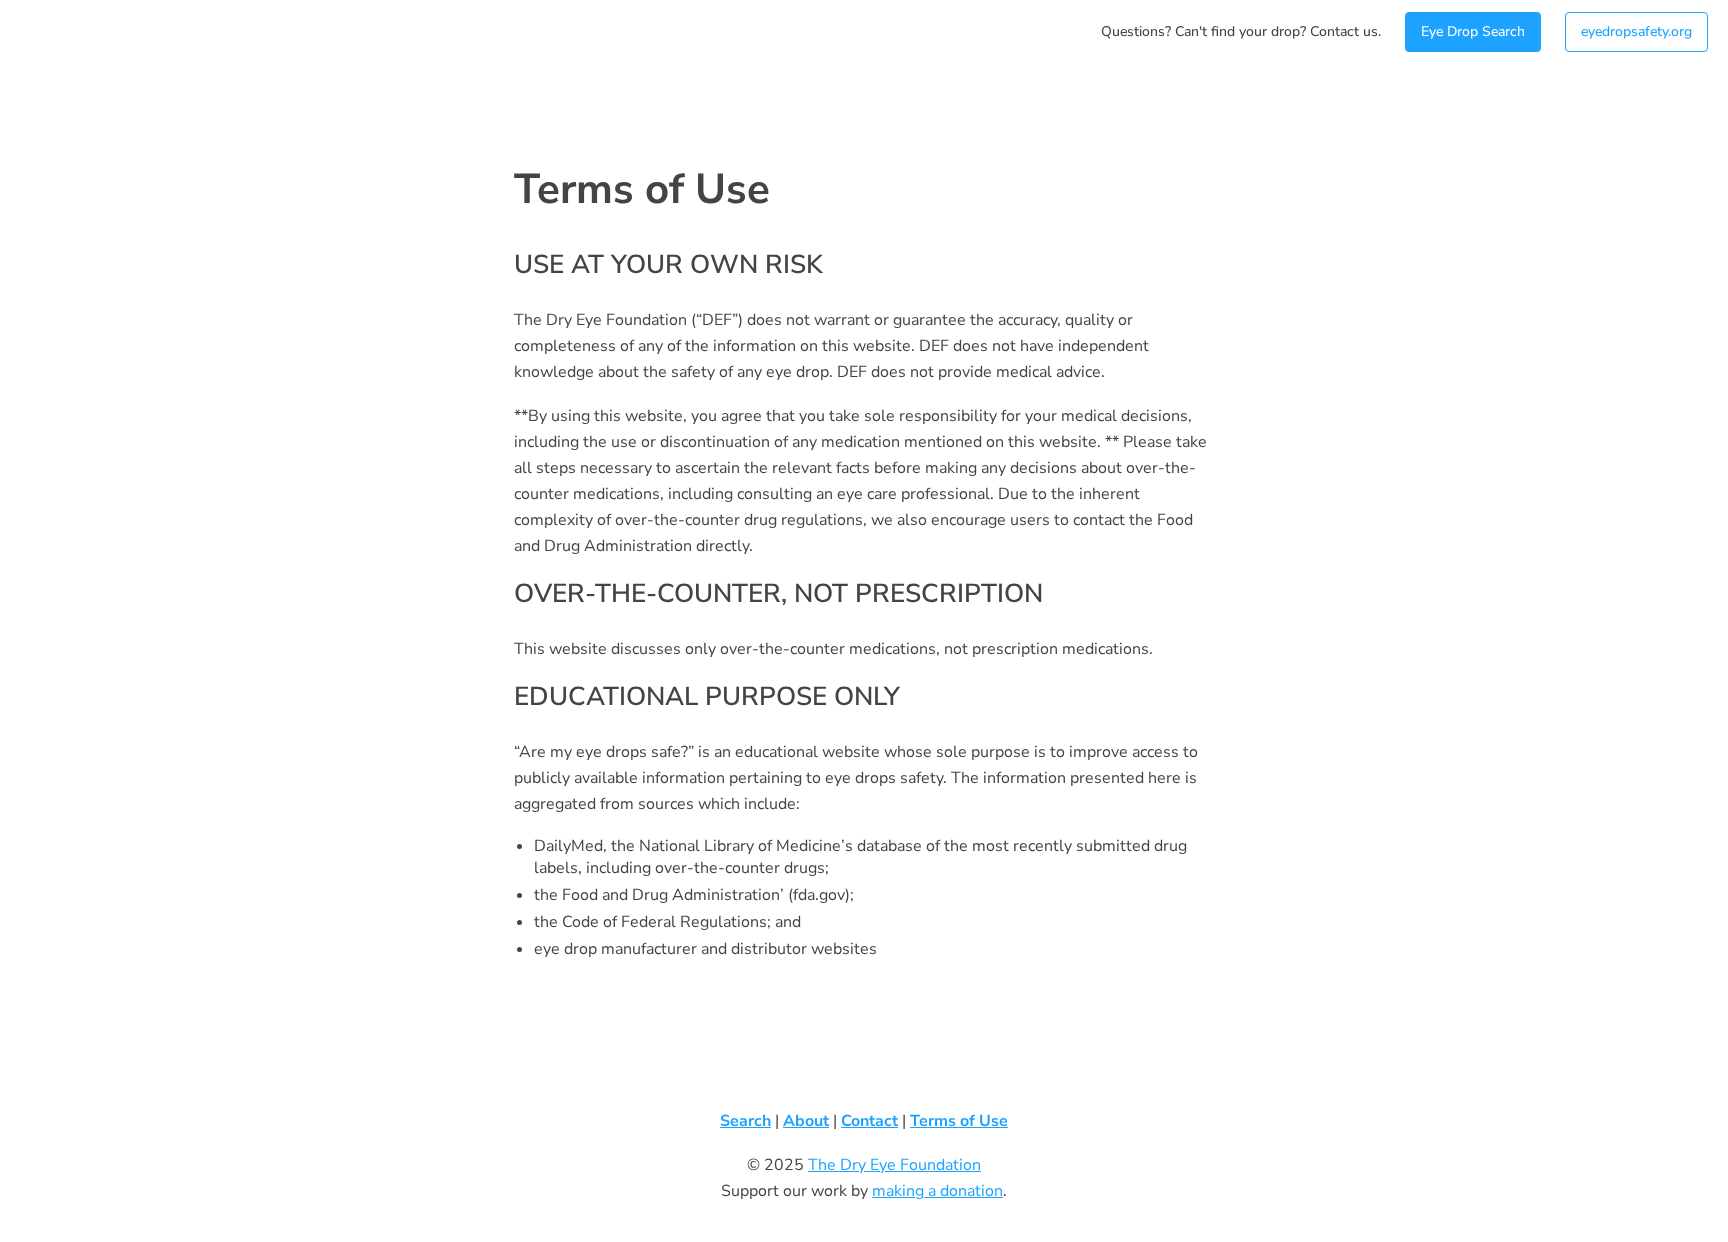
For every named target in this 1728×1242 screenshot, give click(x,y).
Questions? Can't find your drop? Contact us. (1241, 31)
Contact (869, 1121)
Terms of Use (959, 1121)
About (806, 1121)
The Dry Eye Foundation (894, 1165)
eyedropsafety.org (1636, 31)
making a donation (937, 1191)
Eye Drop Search (1473, 31)
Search (745, 1121)
